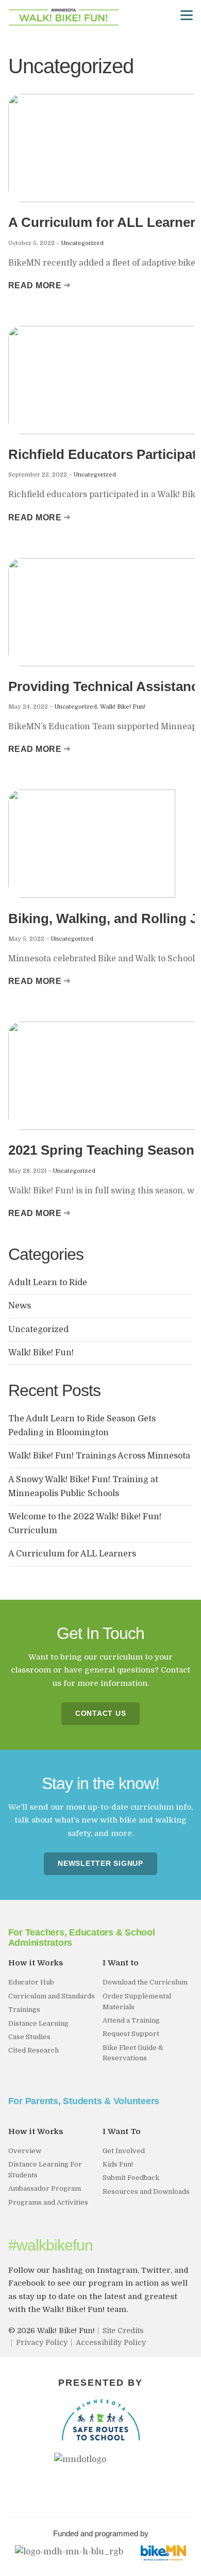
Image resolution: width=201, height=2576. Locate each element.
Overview (25, 2151)
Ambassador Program (45, 2188)
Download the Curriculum (145, 1982)
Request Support (131, 2034)
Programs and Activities (48, 2202)
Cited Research (33, 2050)
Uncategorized (82, 243)
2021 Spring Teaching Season (101, 1150)
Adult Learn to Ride (48, 1283)
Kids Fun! (118, 2164)
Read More (35, 285)
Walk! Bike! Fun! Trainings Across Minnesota (99, 1456)
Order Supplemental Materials (137, 2001)
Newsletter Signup (100, 1864)
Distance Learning (38, 2023)
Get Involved (124, 2151)
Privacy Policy (42, 2342)
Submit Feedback (131, 2178)
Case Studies (29, 2037)
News (20, 1306)
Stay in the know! (100, 1783)
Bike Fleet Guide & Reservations (133, 2053)
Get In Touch (100, 1633)
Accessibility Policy (111, 2342)
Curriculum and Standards (52, 1996)
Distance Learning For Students (45, 2170)
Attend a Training (131, 2020)
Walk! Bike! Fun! (123, 707)
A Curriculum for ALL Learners (73, 1554)
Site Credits (123, 2331)
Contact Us (101, 1713)
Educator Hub (31, 1982)
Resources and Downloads (146, 2192)
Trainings (24, 2009)
